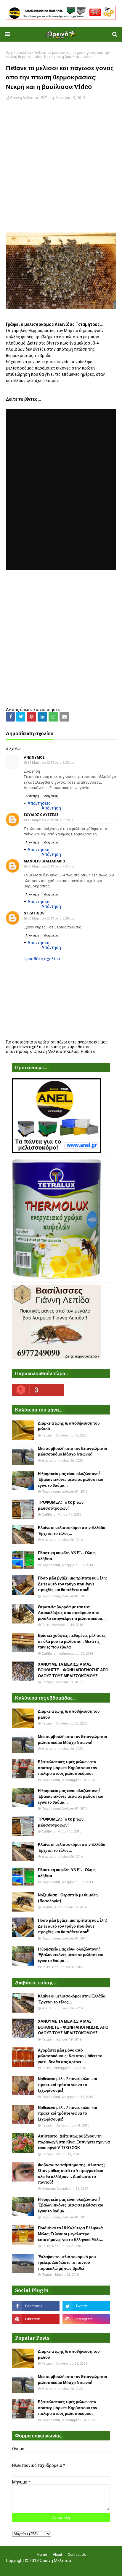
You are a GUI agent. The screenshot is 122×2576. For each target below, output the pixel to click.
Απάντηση (32, 796)
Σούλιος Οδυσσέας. (42, 815)
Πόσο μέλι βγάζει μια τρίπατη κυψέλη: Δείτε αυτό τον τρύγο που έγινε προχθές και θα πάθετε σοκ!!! (72, 1584)
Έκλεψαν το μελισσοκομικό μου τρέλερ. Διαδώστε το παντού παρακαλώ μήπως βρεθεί (67, 2263)
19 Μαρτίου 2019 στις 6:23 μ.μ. (51, 763)
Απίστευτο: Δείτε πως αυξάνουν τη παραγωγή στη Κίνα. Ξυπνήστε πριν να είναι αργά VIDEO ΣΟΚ (74, 2142)
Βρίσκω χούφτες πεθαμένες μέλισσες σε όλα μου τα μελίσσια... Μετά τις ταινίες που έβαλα (72, 1641)
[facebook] (36, 2306)
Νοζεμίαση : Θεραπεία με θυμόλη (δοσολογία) (68, 1898)
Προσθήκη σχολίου (42, 959)
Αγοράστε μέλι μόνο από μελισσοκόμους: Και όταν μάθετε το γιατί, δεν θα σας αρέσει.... (70, 2056)
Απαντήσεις (39, 803)
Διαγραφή (51, 796)
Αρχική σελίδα (18, 53)
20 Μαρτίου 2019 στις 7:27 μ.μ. (51, 866)
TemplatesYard (60, 2568)
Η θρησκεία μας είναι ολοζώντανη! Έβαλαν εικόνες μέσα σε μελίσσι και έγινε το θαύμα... (71, 1480)
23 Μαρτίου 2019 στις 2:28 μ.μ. (51, 918)
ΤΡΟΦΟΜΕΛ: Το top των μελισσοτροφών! (61, 1505)
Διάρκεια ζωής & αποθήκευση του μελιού (69, 1426)
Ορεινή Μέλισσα (24, 98)
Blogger (100, 2568)
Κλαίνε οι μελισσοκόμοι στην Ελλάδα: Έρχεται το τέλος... (72, 1531)
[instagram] (86, 2319)
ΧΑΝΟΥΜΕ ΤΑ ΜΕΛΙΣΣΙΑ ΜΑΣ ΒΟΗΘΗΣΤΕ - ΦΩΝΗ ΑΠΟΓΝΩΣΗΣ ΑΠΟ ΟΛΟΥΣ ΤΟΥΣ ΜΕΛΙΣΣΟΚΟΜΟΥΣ (73, 1670)
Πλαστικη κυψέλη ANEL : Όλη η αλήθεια (67, 1556)
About (57, 2555)
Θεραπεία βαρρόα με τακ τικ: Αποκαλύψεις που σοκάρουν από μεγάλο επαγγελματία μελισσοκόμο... (72, 1613)
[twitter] (86, 2306)
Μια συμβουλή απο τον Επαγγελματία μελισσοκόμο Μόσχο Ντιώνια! (73, 1452)
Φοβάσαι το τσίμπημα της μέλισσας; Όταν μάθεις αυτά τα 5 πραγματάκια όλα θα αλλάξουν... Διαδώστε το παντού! (71, 2174)
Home (42, 2555)
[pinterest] (36, 2319)
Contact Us (77, 2555)
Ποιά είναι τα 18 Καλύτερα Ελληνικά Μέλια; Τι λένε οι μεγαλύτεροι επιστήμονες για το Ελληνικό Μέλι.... (71, 2234)
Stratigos (34, 913)
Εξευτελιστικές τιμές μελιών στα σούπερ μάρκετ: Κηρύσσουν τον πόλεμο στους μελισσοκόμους (68, 1768)
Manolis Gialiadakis (44, 861)
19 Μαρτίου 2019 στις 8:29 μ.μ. (51, 820)
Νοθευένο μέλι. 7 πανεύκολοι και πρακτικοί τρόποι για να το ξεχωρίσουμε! (68, 2085)
